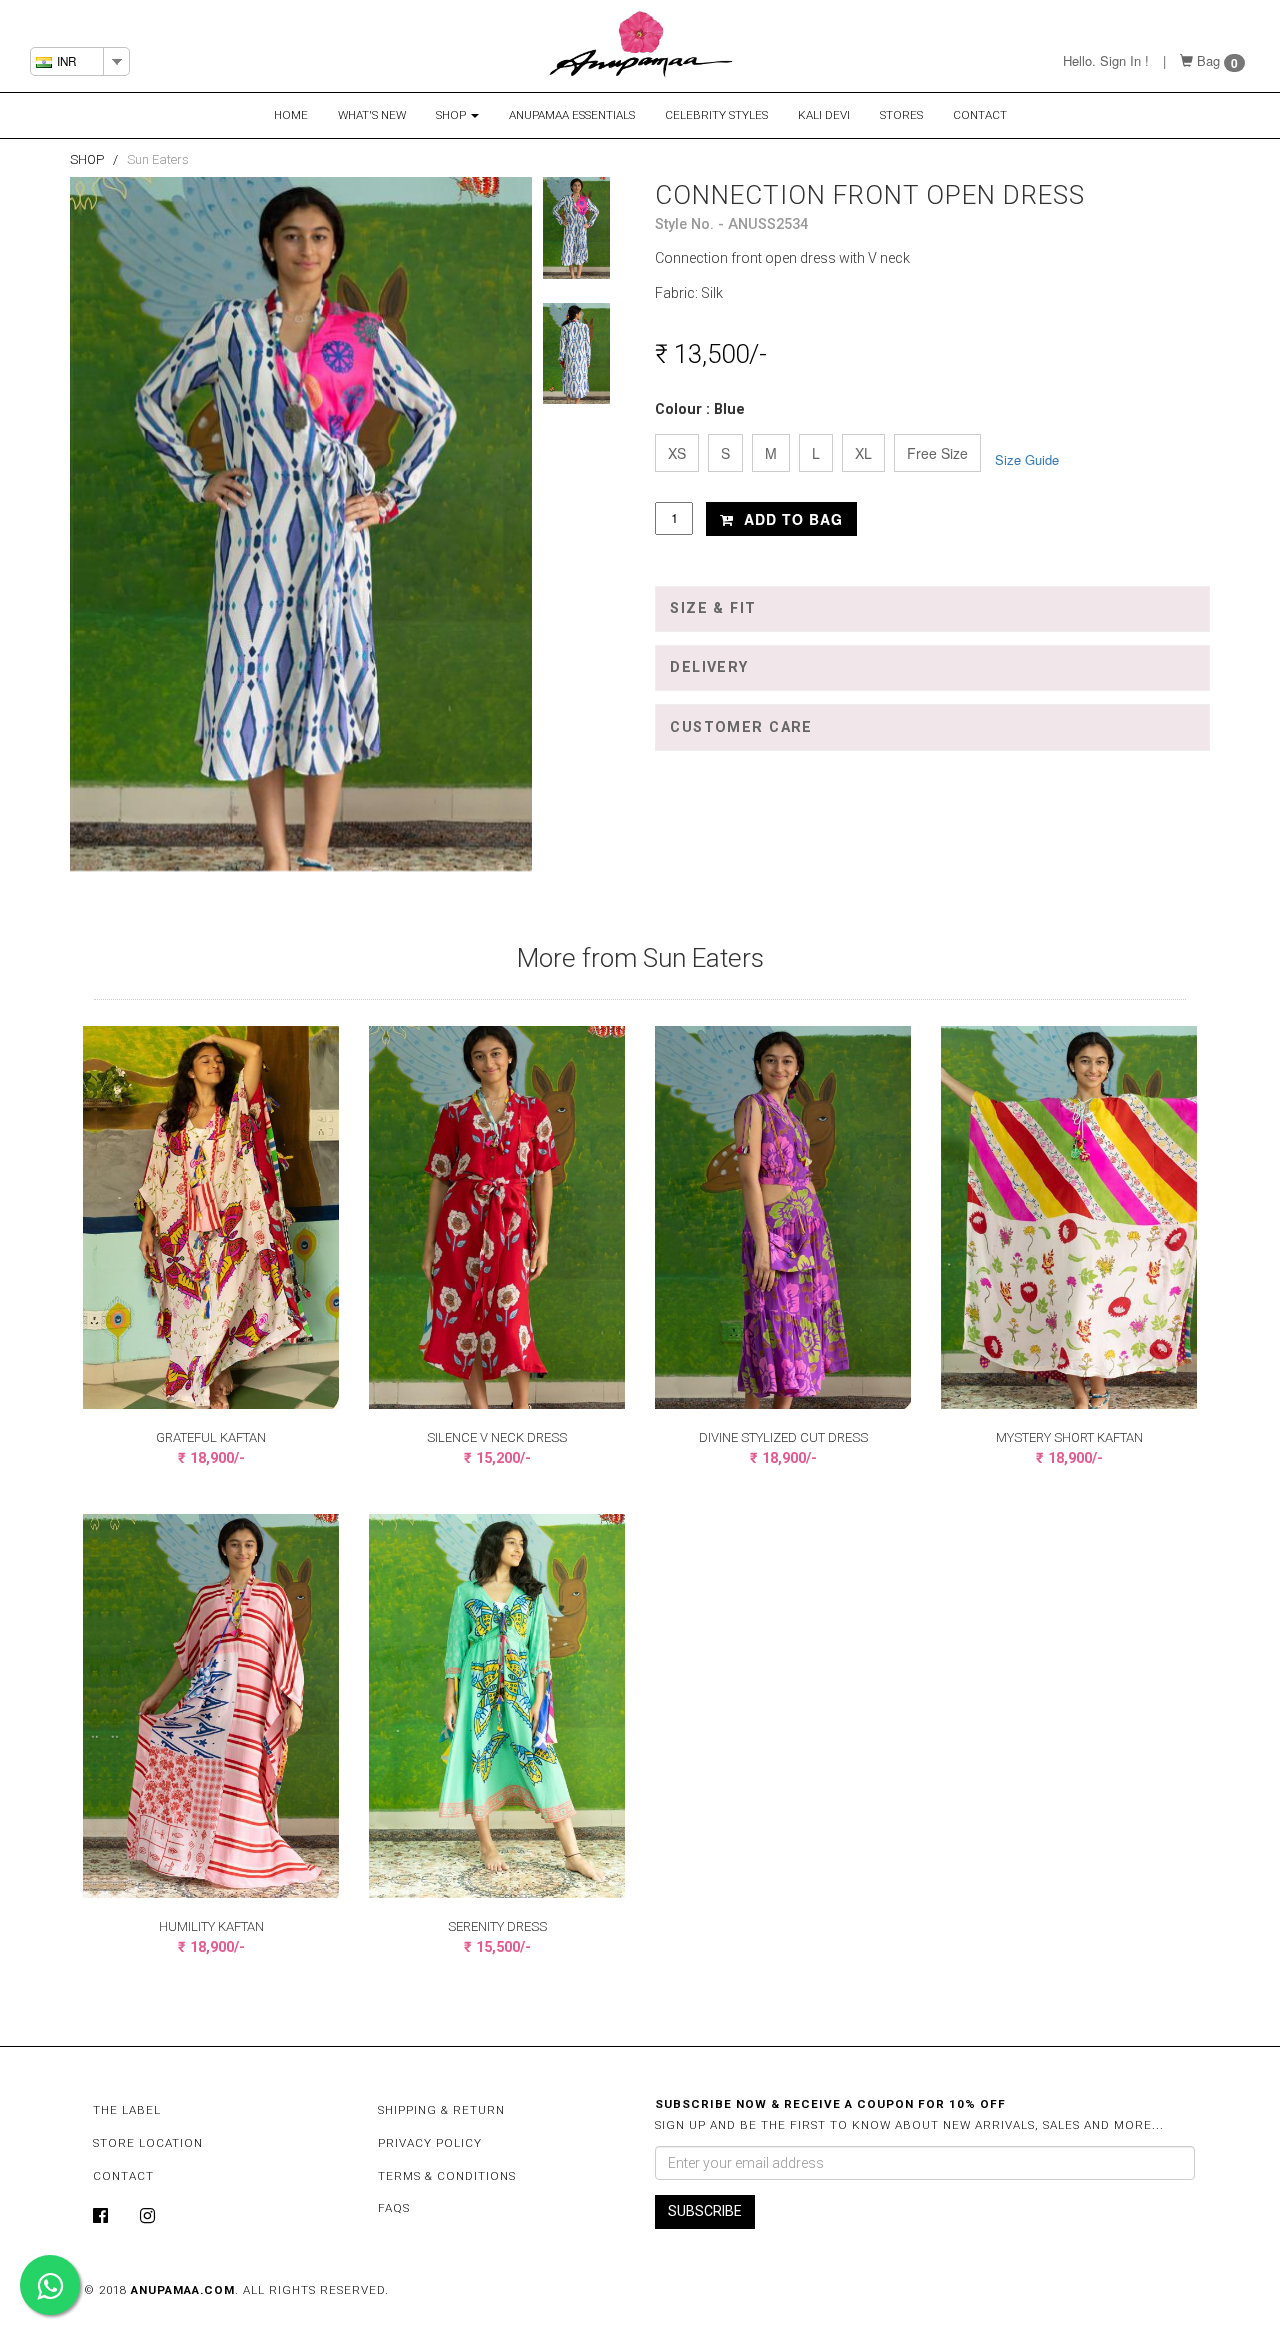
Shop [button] (452, 115)
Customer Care (741, 727)
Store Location (148, 2143)
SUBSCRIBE (705, 2211)
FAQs (394, 2208)
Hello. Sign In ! (1106, 60)
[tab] (932, 609)
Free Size (937, 453)
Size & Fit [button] (713, 608)
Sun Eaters (158, 159)
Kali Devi (824, 115)
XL (863, 453)
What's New (372, 115)
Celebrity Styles (716, 115)
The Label (127, 2110)
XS (677, 453)
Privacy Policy (430, 2143)
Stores (901, 115)
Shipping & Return (441, 2110)
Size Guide (1027, 459)
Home (291, 115)
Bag (1208, 60)
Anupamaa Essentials (572, 115)
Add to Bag (791, 519)
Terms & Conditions (447, 2176)
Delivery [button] (709, 667)
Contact (980, 115)
